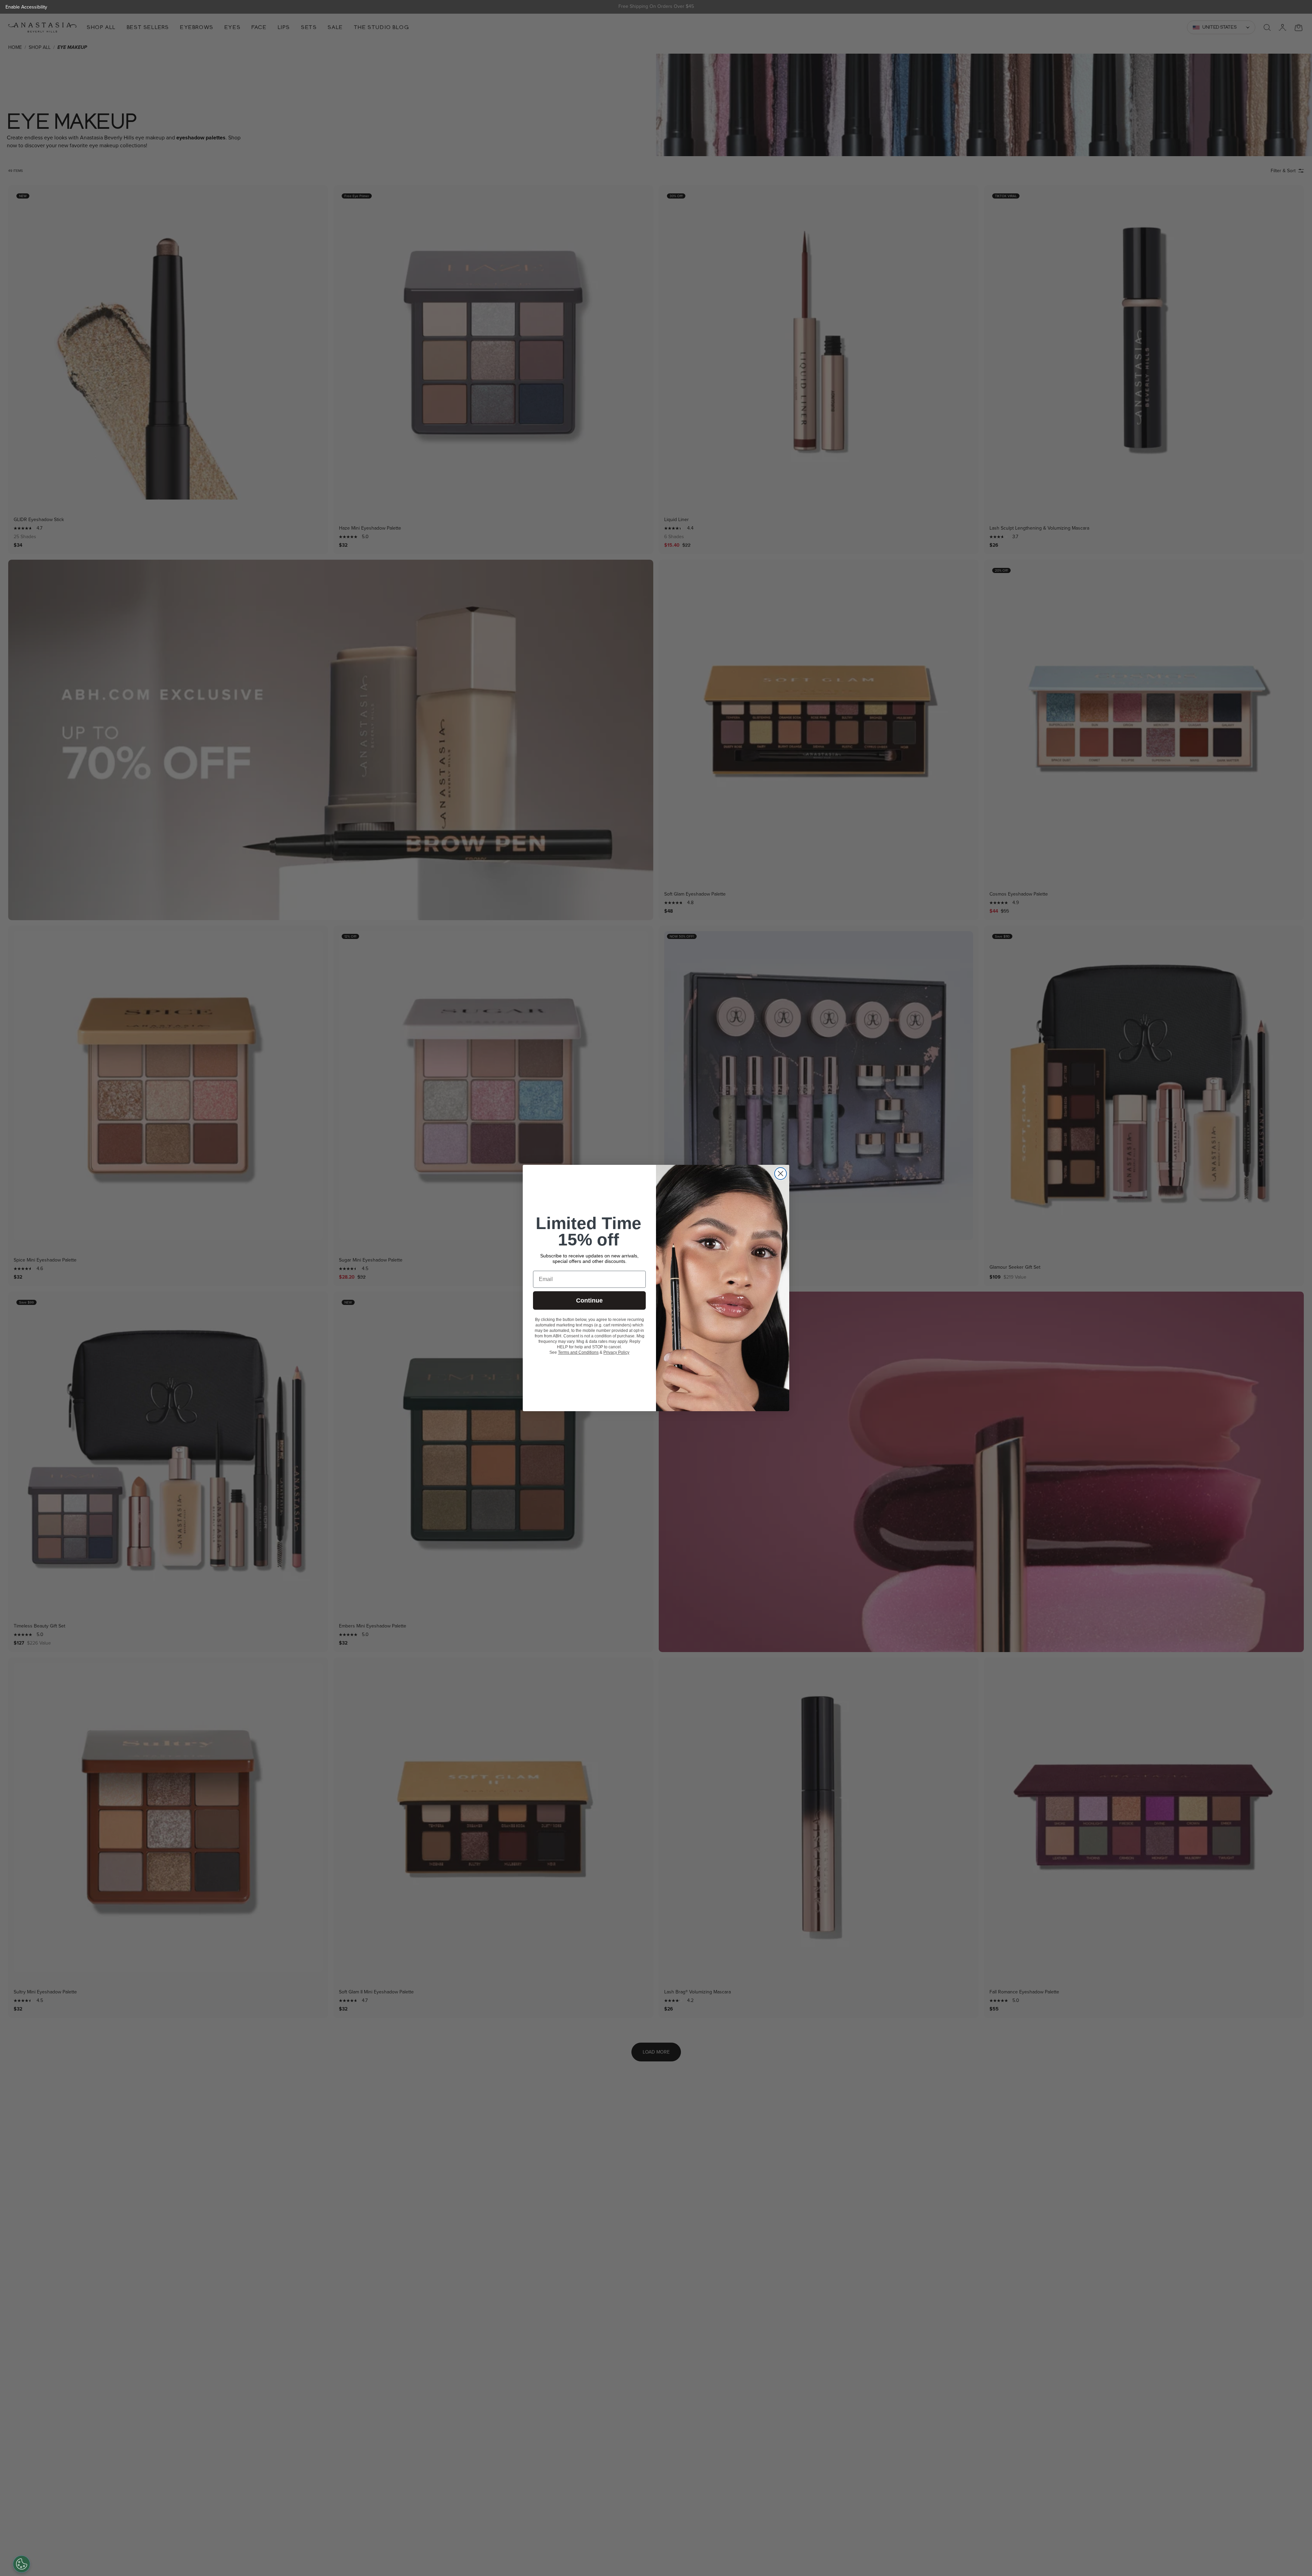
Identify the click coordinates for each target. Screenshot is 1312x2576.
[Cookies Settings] (22, 2564)
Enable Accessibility (26, 7)
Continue (589, 1300)
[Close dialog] (781, 1174)
